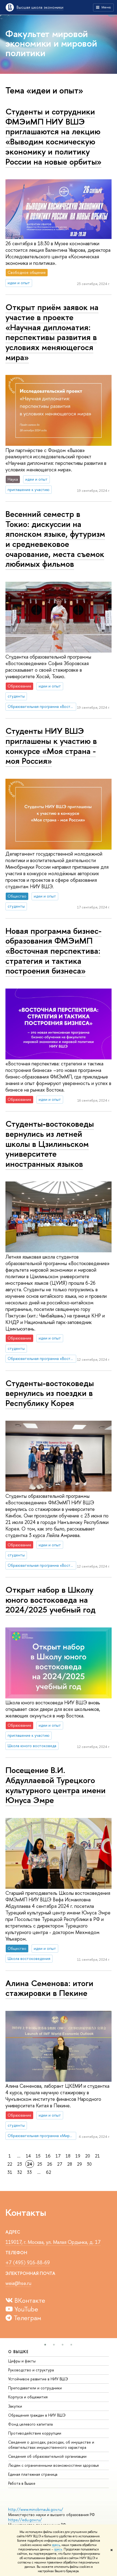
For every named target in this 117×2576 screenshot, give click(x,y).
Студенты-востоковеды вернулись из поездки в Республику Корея (50, 1393)
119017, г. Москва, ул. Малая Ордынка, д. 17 (53, 2242)
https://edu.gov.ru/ (25, 2520)
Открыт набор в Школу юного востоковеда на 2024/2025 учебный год (50, 1600)
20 (88, 2156)
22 (10, 2164)
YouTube (25, 2309)
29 (79, 2164)
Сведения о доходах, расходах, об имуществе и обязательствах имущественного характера (51, 2445)
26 (50, 2164)
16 (48, 2156)
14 (28, 2156)
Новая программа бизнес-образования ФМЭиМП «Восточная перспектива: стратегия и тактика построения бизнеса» (53, 951)
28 (70, 2164)
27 (60, 2164)
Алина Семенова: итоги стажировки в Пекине (49, 1988)
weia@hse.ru (18, 2283)
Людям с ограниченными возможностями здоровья (53, 2465)
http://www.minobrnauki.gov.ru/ (36, 2509)
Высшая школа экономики (40, 7)
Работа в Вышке (22, 2483)
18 (68, 2156)
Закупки (15, 2406)
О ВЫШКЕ (19, 2352)
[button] (45, 2345)
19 (78, 2156)
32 (20, 2172)
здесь (56, 2545)
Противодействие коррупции (35, 2433)
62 (49, 2172)
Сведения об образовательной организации (47, 2456)
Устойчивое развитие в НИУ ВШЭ (38, 2379)
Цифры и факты (22, 2361)
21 (97, 2156)
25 (40, 2164)
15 (38, 2156)
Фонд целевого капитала (30, 2424)
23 (20, 2164)
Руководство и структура (31, 2370)
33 (29, 2172)
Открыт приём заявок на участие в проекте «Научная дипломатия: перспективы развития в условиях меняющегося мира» (52, 332)
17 (58, 2156)
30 (89, 2164)
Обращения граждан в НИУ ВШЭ (37, 2415)
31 (10, 2172)
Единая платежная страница (33, 2474)
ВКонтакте (29, 2300)
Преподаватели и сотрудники (35, 2388)
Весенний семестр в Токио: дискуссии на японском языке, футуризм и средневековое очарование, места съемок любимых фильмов (55, 539)
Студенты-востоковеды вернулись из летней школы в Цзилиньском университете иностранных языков (50, 1144)
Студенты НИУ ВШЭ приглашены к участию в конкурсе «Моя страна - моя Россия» (51, 746)
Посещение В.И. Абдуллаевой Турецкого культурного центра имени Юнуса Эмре (56, 1785)
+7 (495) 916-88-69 (28, 2263)
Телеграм (27, 2318)
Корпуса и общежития (28, 2397)
